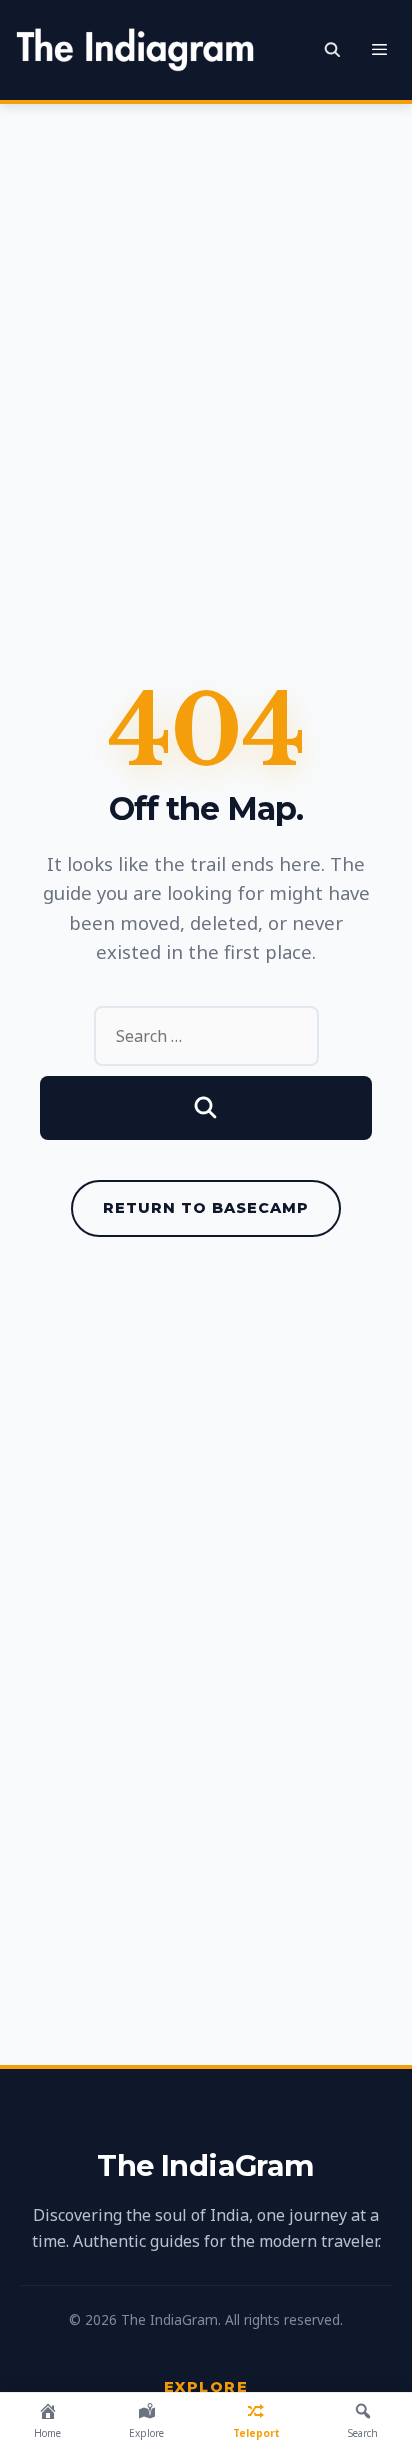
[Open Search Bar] (332, 50)
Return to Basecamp (206, 1208)
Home (47, 2433)
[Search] (206, 1108)
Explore (146, 2433)
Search (363, 2433)
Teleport (256, 2433)
